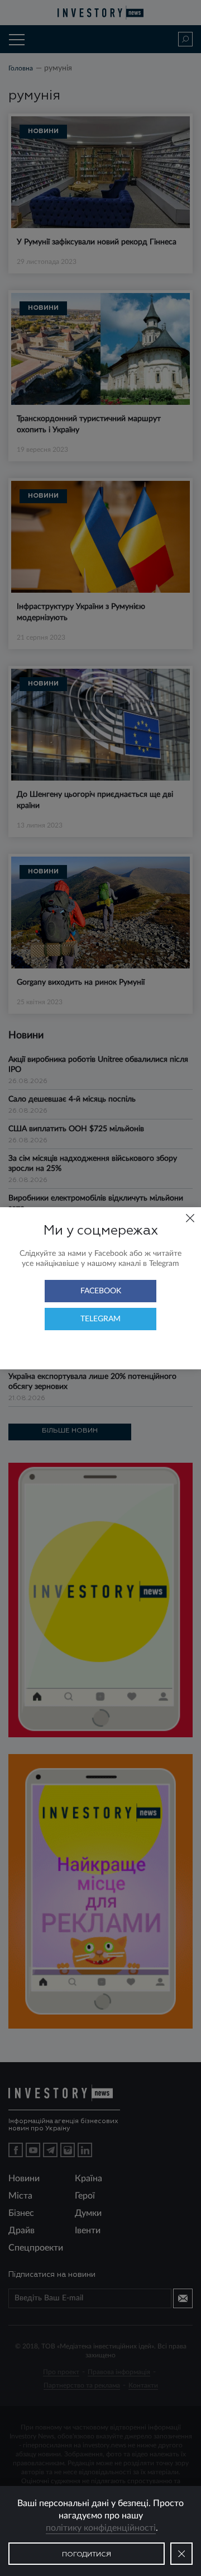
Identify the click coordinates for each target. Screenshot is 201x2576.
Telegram (100, 1319)
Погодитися (87, 2555)
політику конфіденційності (101, 2528)
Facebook (101, 1291)
